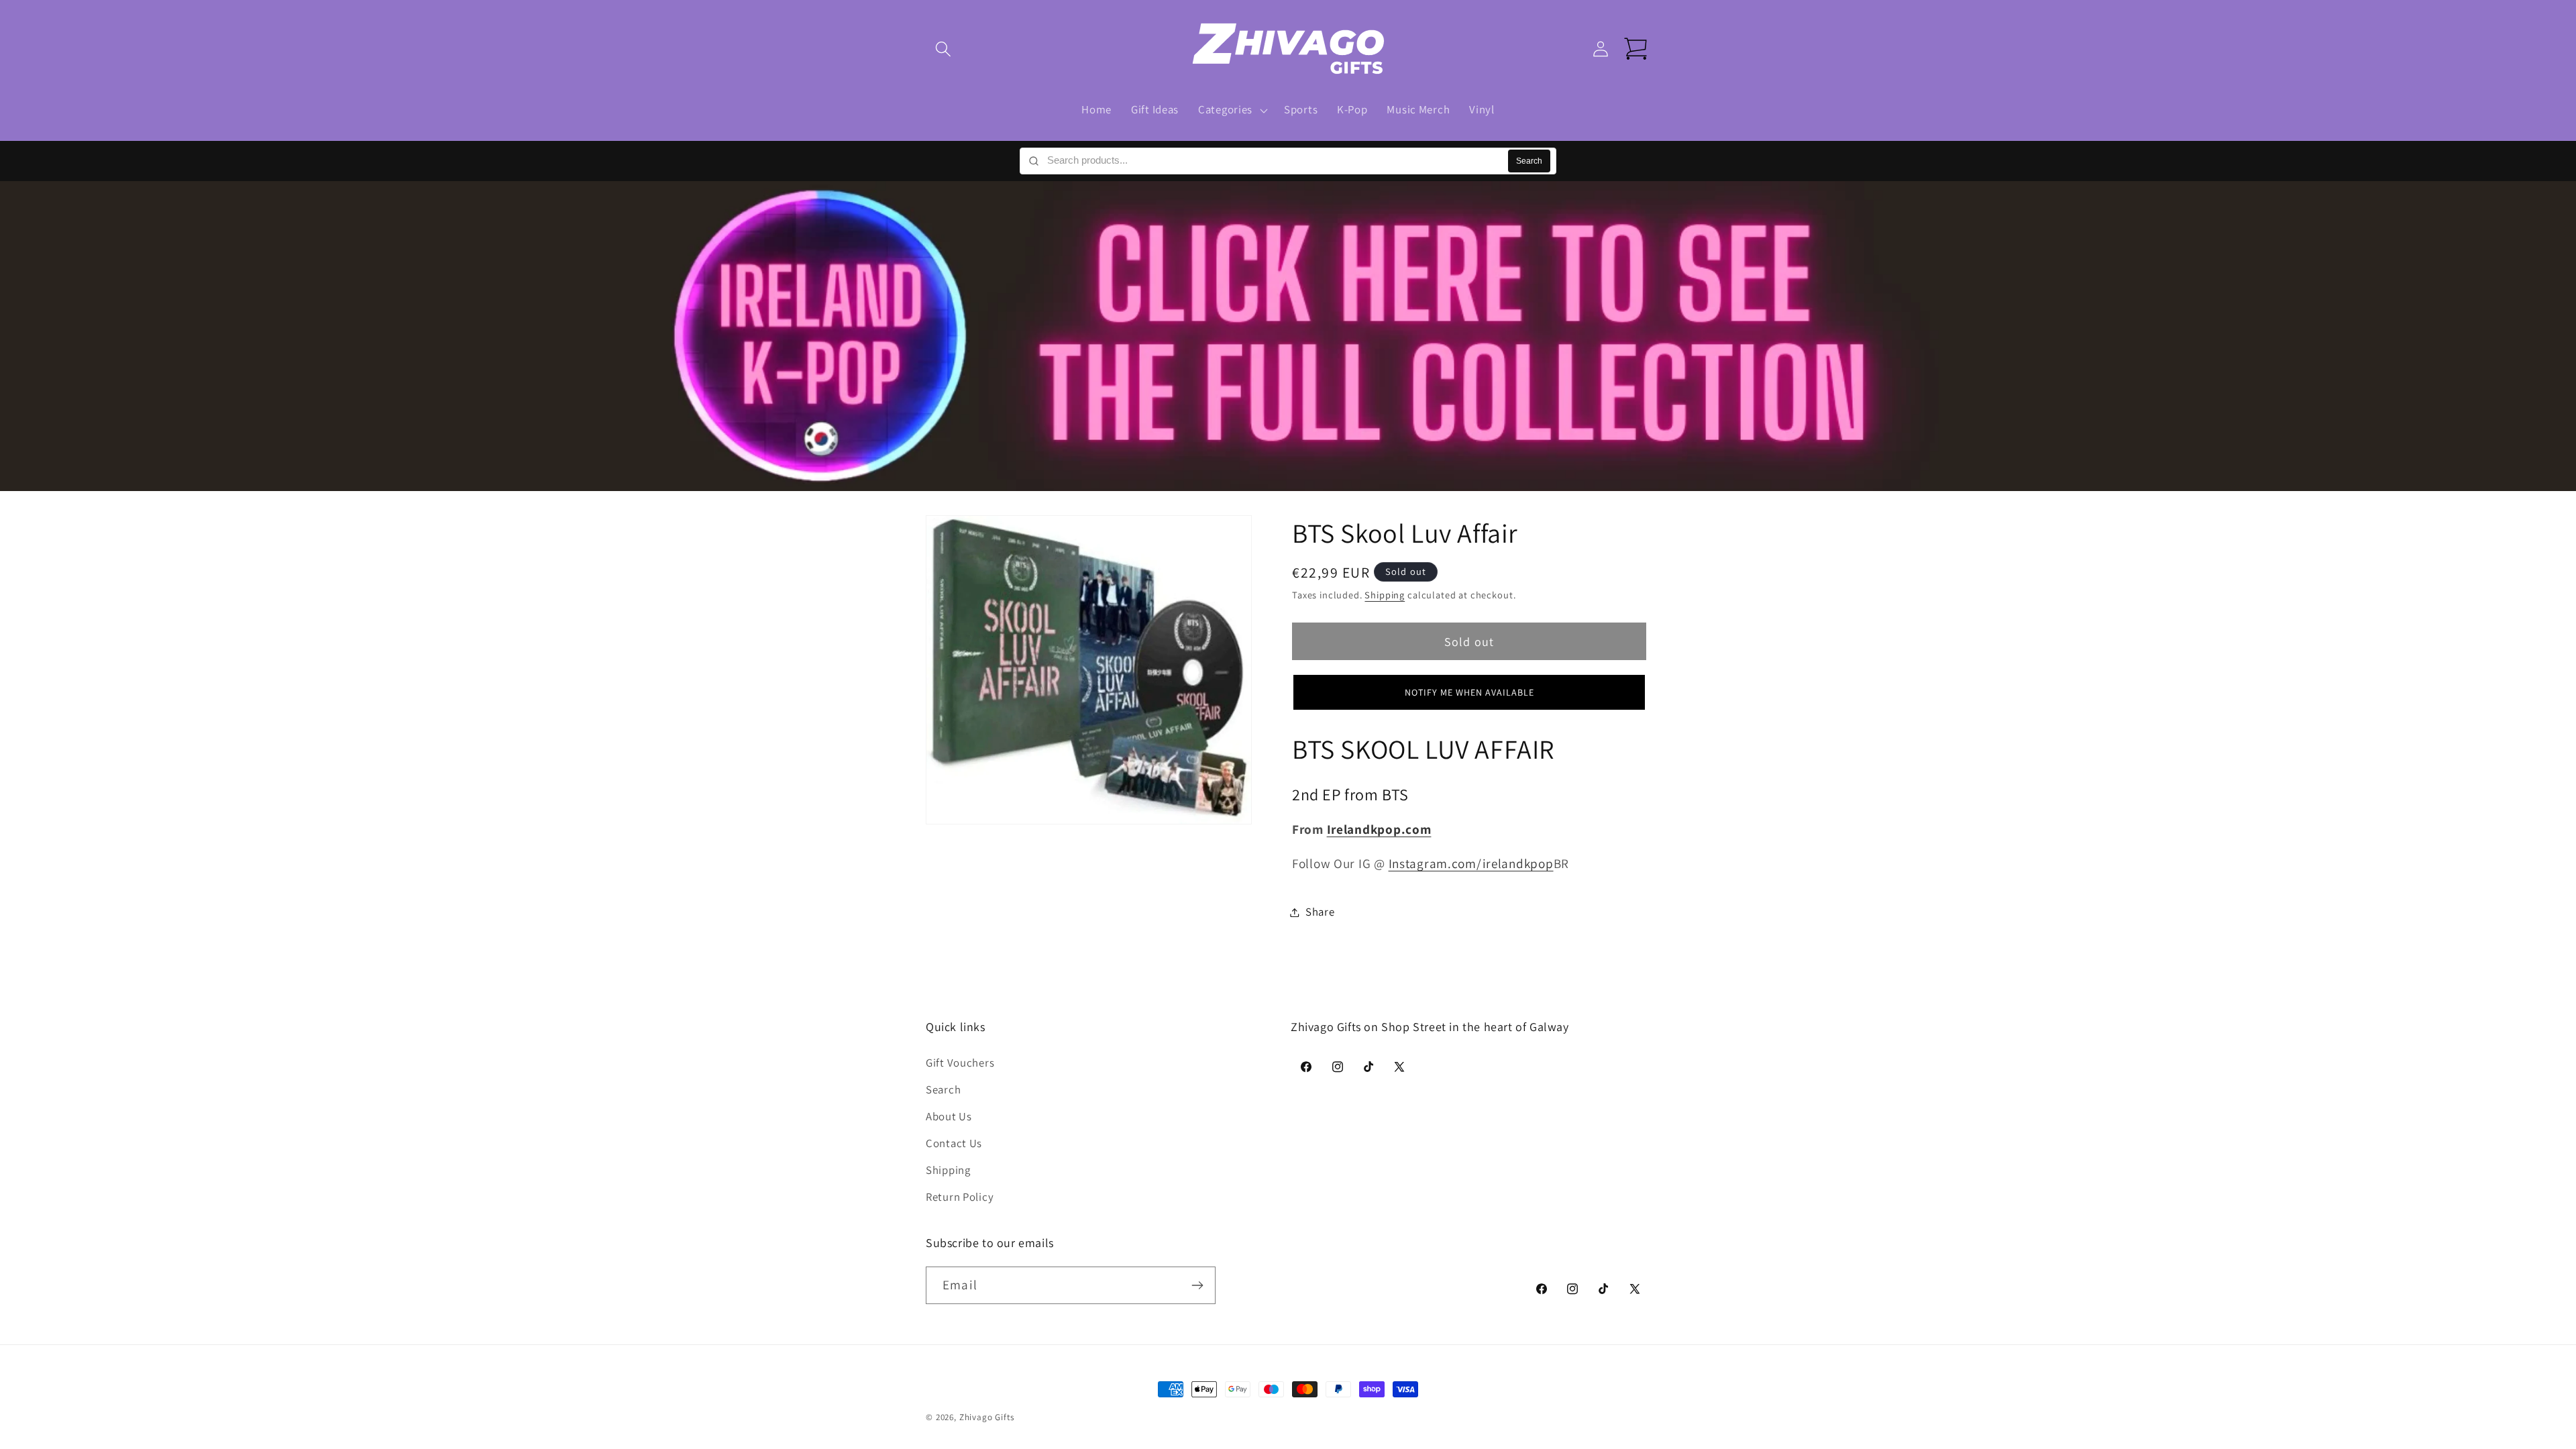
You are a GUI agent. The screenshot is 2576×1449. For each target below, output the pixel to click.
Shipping (1385, 595)
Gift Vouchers (960, 1063)
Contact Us (954, 1143)
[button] (944, 49)
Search (1529, 161)
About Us (949, 1116)
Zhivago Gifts (987, 1417)
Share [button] (1320, 912)
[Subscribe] (1197, 1285)
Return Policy (960, 1197)
